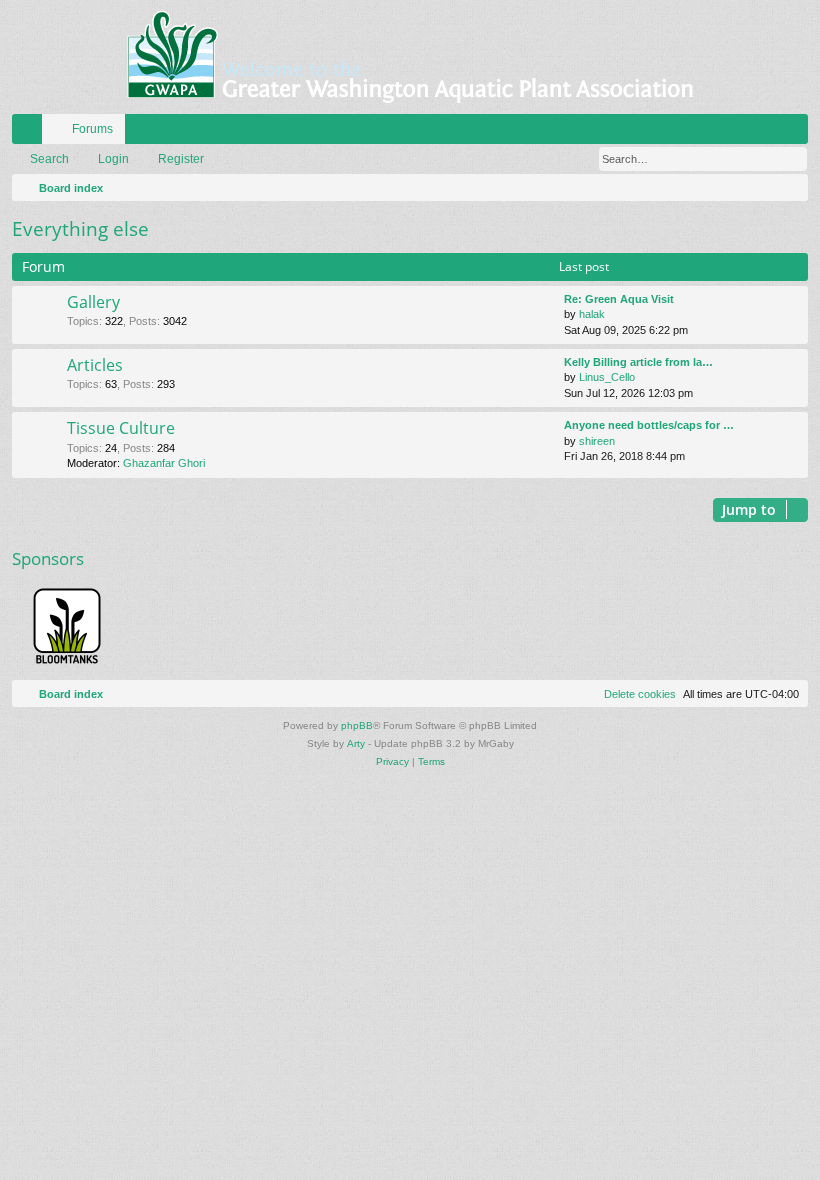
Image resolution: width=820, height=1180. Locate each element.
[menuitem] (733, 129)
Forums (92, 129)
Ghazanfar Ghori (164, 463)
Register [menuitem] (797, 133)
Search (49, 159)
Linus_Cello (607, 377)
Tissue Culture (121, 428)
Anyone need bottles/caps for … (649, 425)
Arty (356, 743)
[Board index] (410, 57)
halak (592, 314)
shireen (597, 441)
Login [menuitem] (767, 133)
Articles (95, 365)
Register (181, 159)
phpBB (357, 725)
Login (113, 159)
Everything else (80, 229)
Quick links (31, 133)
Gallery (93, 302)
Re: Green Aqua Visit (619, 299)
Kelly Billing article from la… (638, 362)
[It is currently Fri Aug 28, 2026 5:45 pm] (789, 188)
